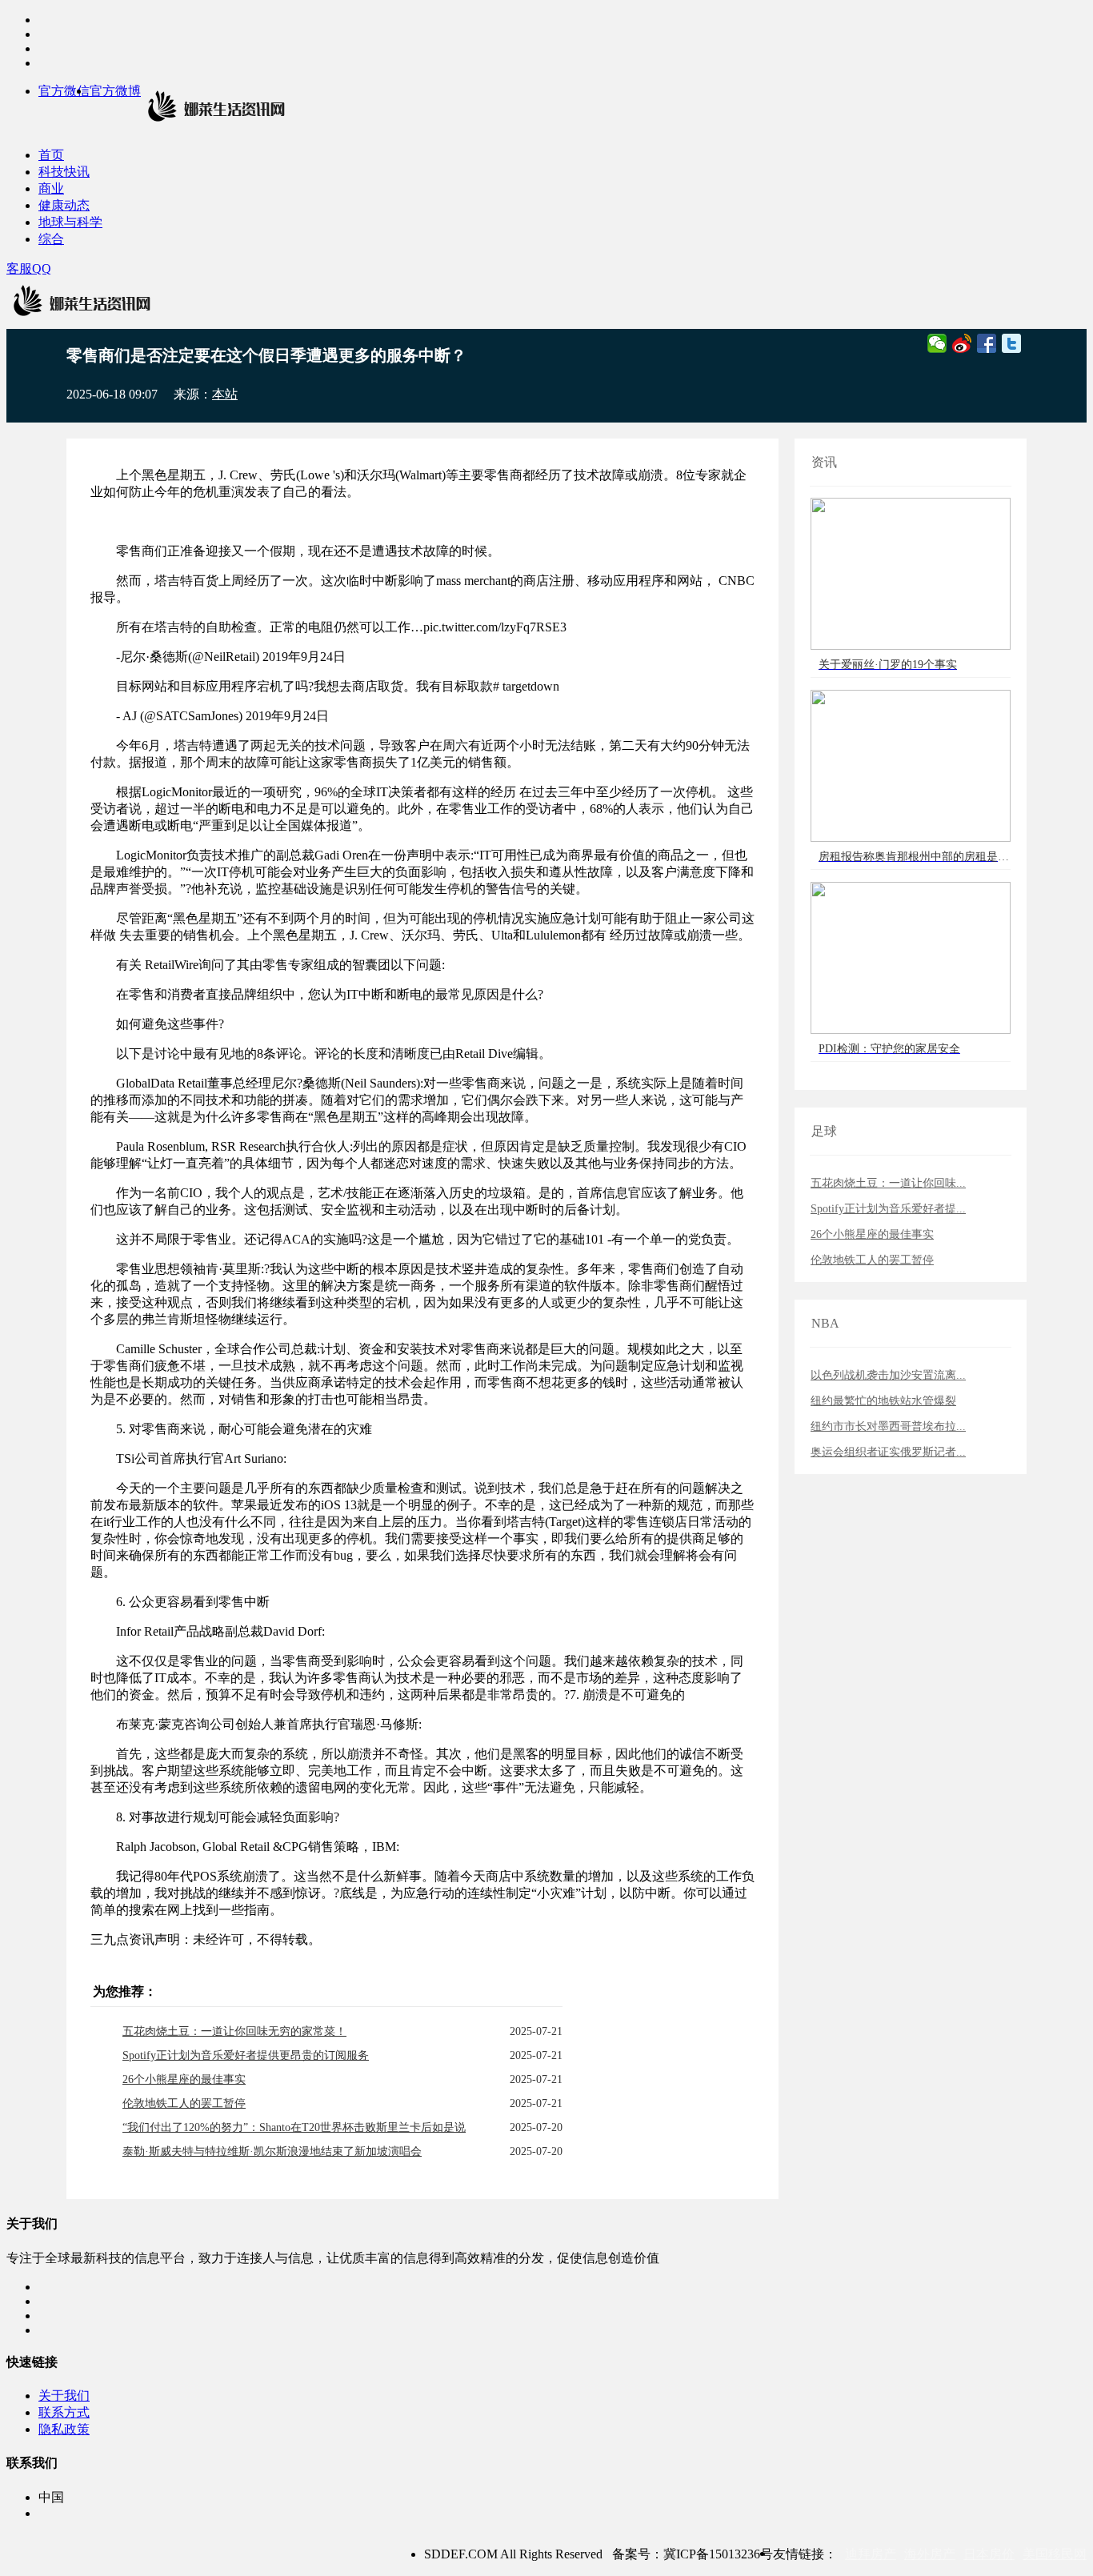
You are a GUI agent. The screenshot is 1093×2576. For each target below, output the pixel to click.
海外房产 (930, 2554)
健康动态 (64, 205)
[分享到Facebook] (987, 343)
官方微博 (115, 91)
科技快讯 (64, 172)
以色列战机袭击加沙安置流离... (888, 1375)
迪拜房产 (871, 2554)
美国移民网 (1055, 2554)
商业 (51, 188)
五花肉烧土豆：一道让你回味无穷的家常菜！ (234, 2031)
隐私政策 (64, 2429)
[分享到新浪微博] (962, 343)
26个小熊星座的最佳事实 (184, 2079)
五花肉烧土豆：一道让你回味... (888, 1183)
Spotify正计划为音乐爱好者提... (888, 1209)
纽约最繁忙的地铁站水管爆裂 (883, 1401)
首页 (51, 155)
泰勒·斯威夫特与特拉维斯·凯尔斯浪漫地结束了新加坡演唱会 (272, 2151)
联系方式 (64, 2412)
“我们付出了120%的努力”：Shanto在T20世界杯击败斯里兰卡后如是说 (294, 2127)
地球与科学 (70, 222)
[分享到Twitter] (1012, 343)
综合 (51, 239)
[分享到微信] (937, 343)
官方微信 (64, 91)
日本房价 (989, 2554)
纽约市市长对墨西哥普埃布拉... (888, 1426)
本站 (225, 394)
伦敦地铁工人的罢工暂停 (184, 2103)
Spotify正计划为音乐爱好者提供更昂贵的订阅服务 (246, 2055)
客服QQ (29, 268)
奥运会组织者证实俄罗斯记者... (888, 1452)
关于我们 (64, 2396)
